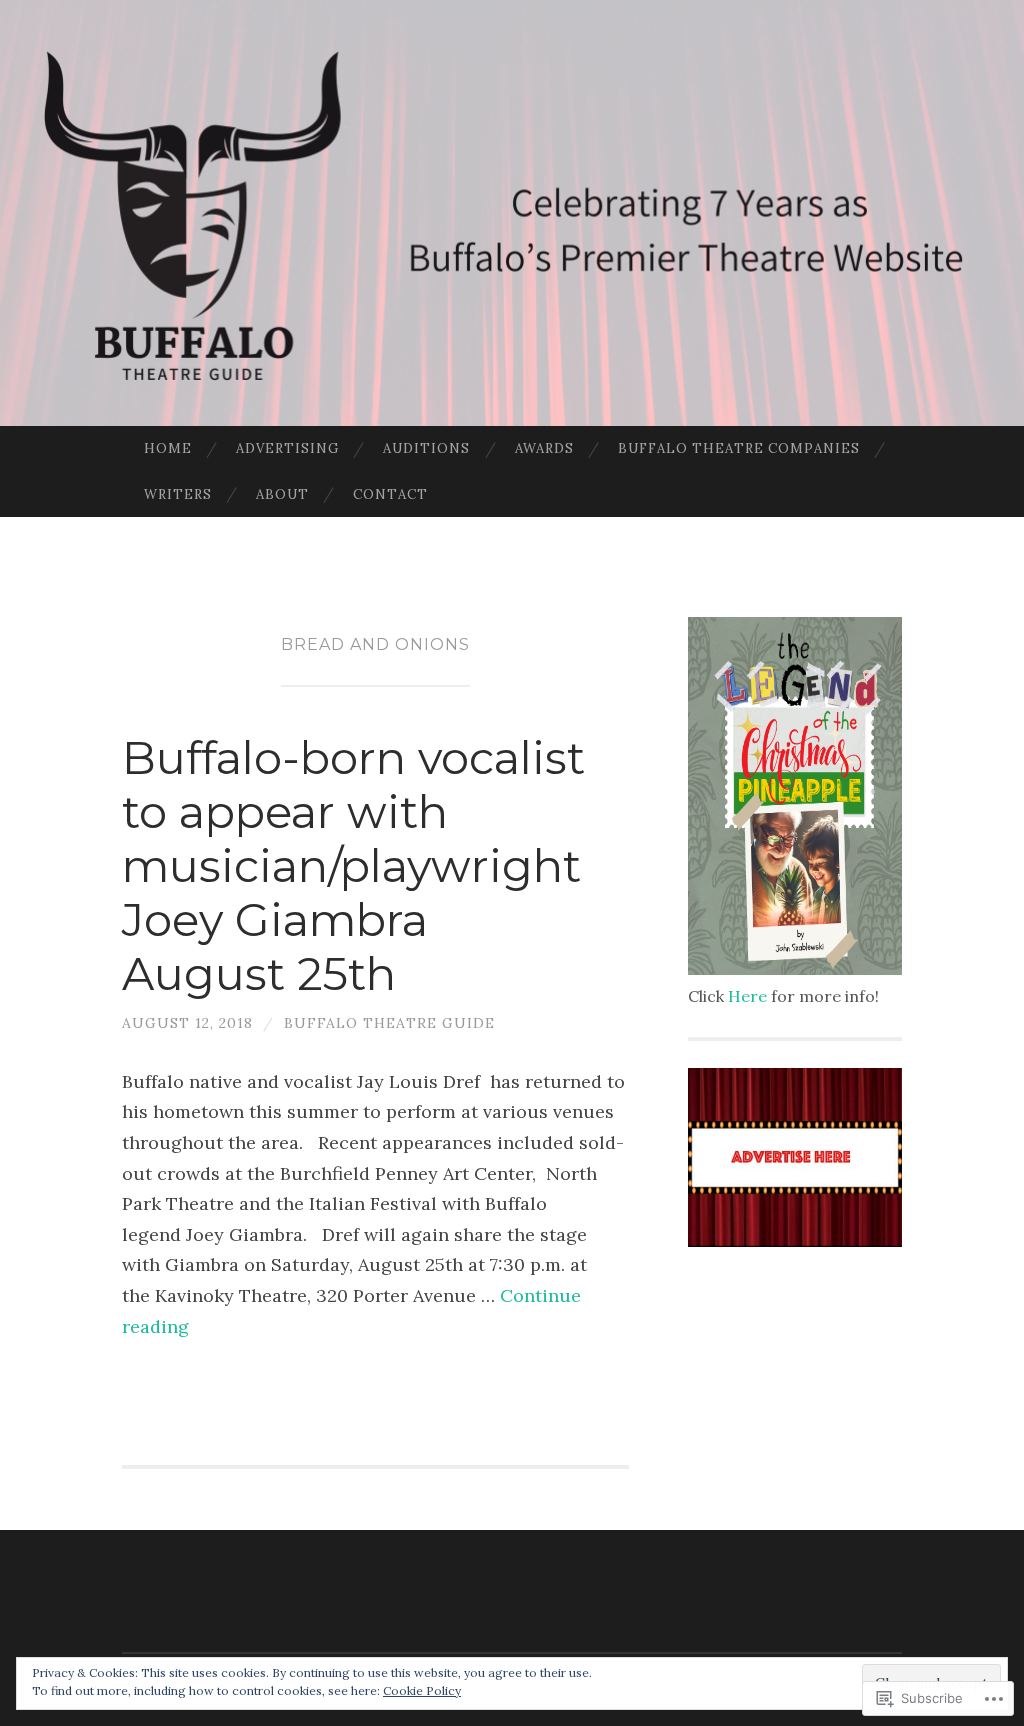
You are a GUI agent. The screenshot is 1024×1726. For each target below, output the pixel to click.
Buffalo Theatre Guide (389, 1023)
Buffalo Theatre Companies (739, 448)
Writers (178, 494)
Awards (544, 448)
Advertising (287, 448)
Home (168, 448)
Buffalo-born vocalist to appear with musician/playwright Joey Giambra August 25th (353, 865)
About (282, 494)
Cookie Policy (422, 1690)
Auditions (426, 448)
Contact (390, 494)
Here (747, 996)
